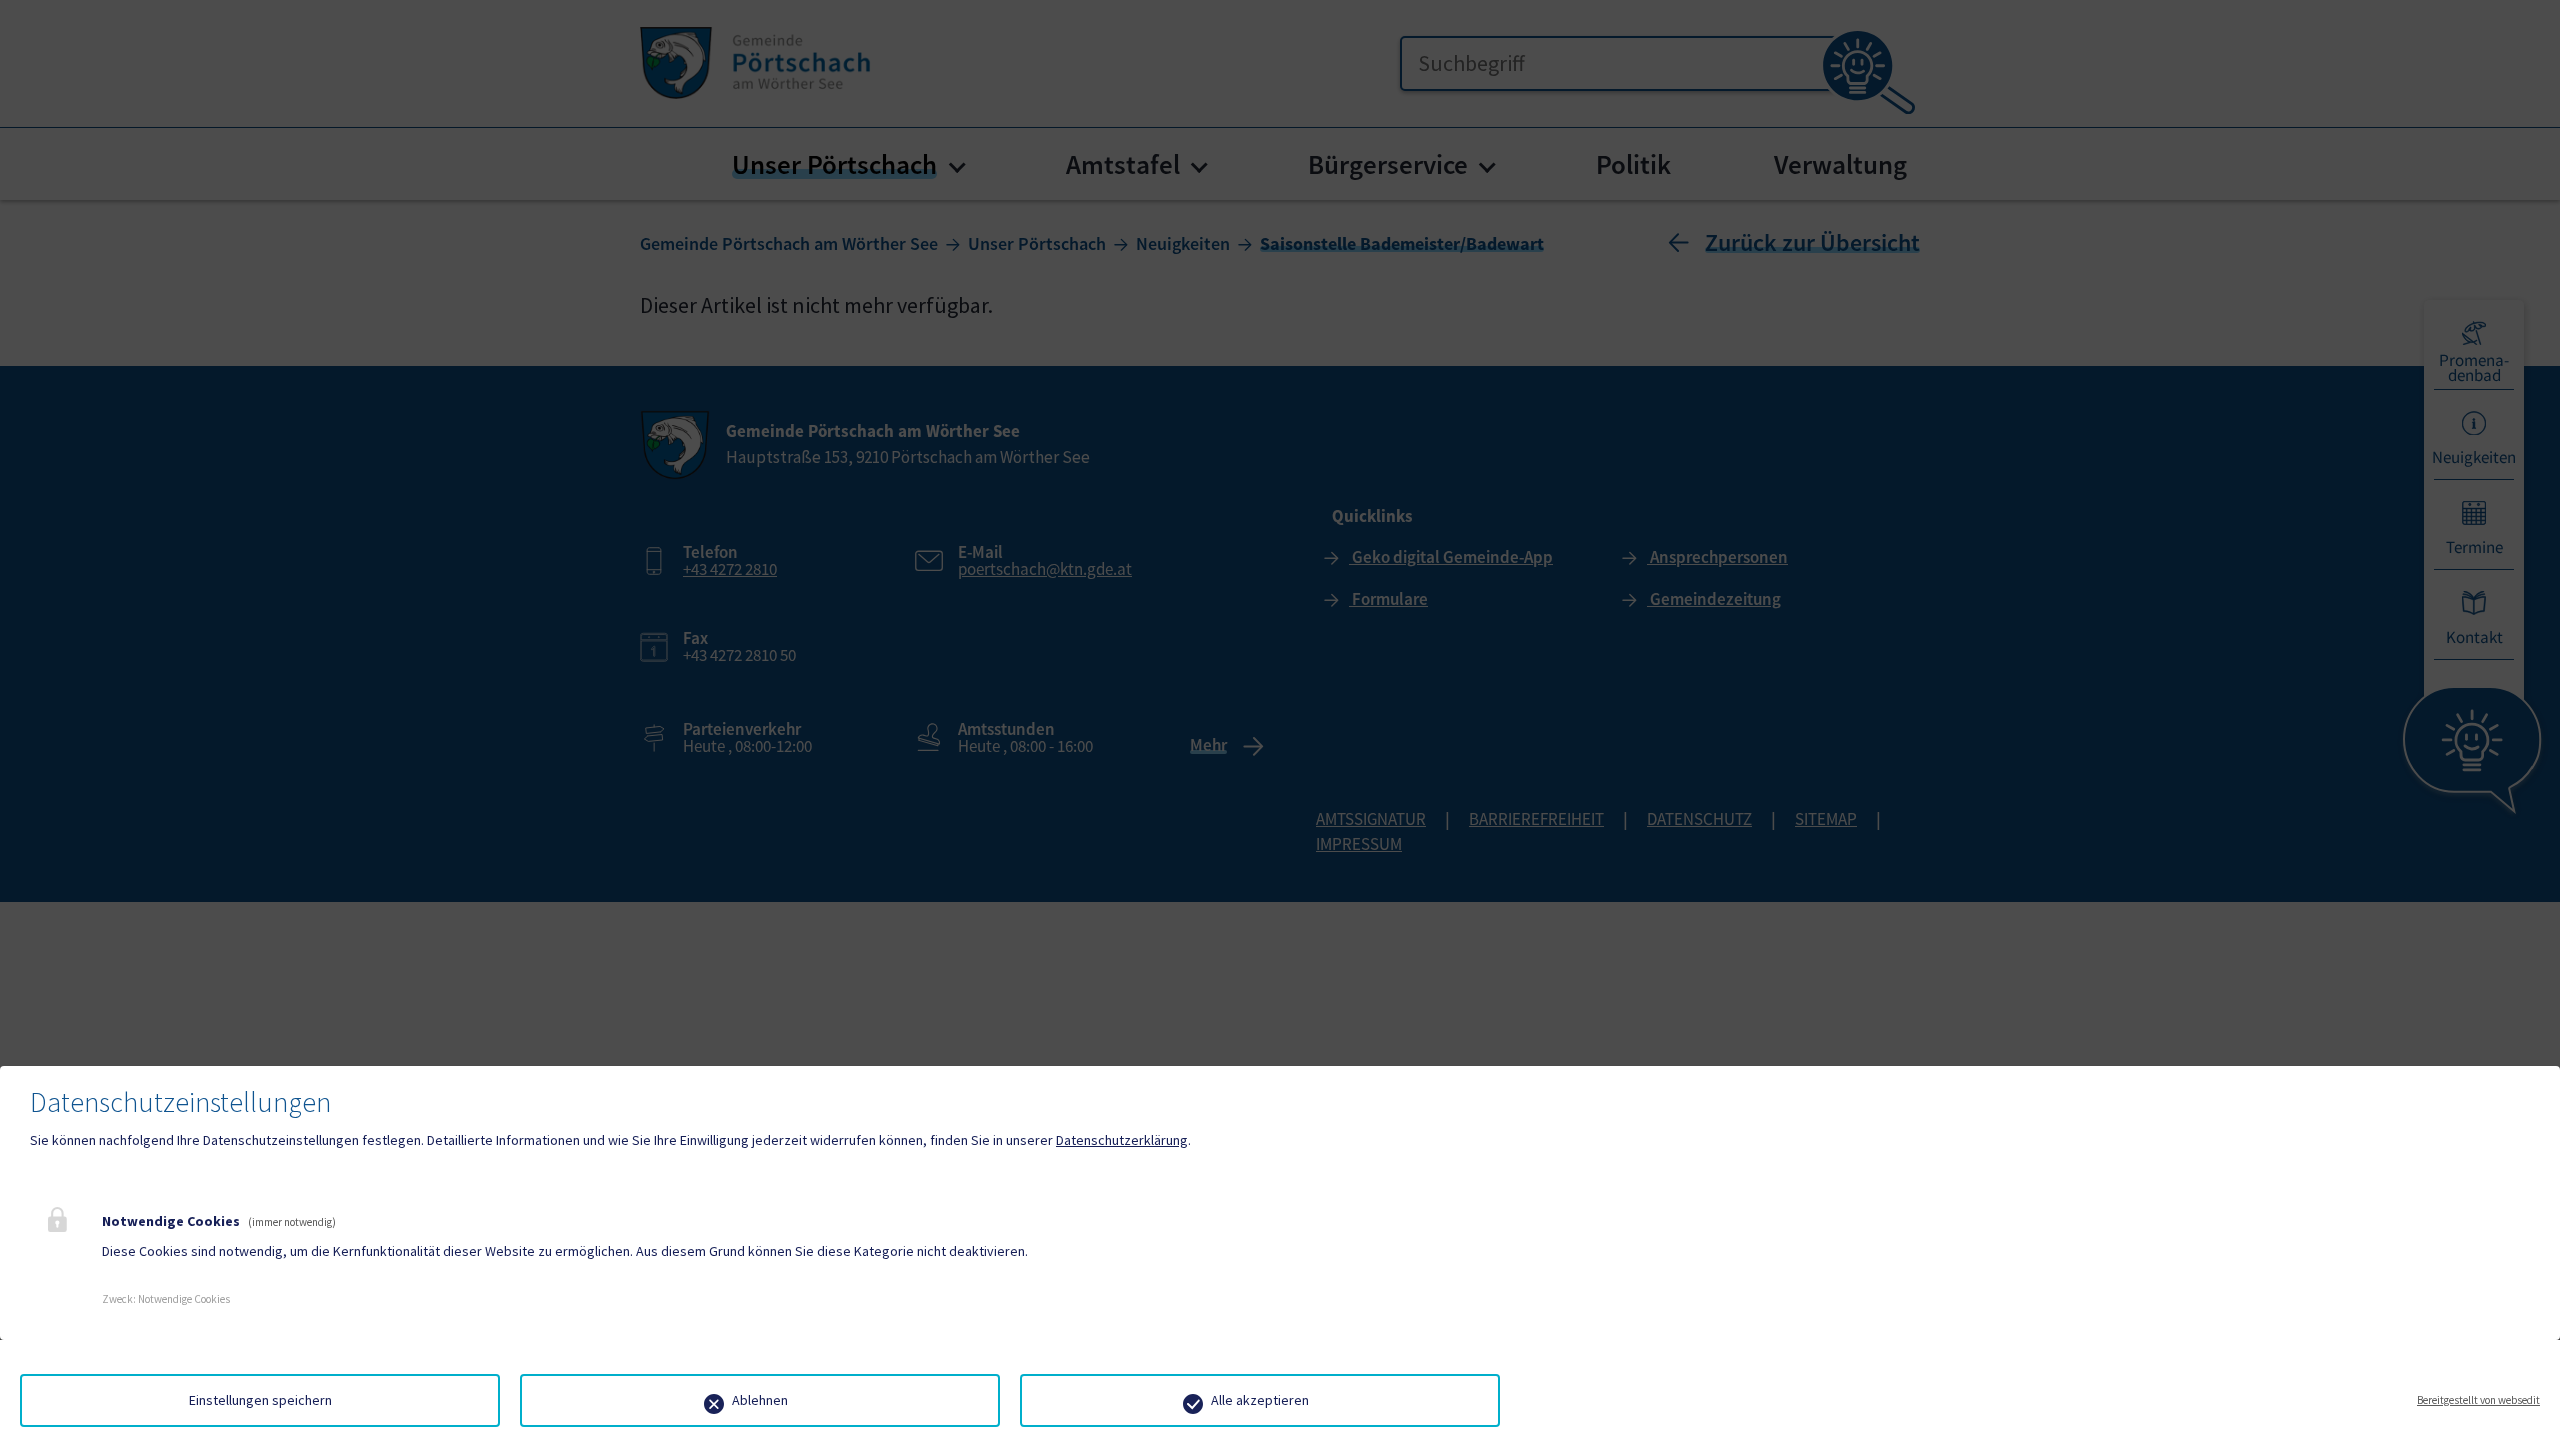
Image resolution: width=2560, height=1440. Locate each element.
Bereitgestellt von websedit (2478, 1400)
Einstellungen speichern (260, 1400)
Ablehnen (760, 1400)
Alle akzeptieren (1260, 1400)
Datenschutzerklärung (1122, 1140)
